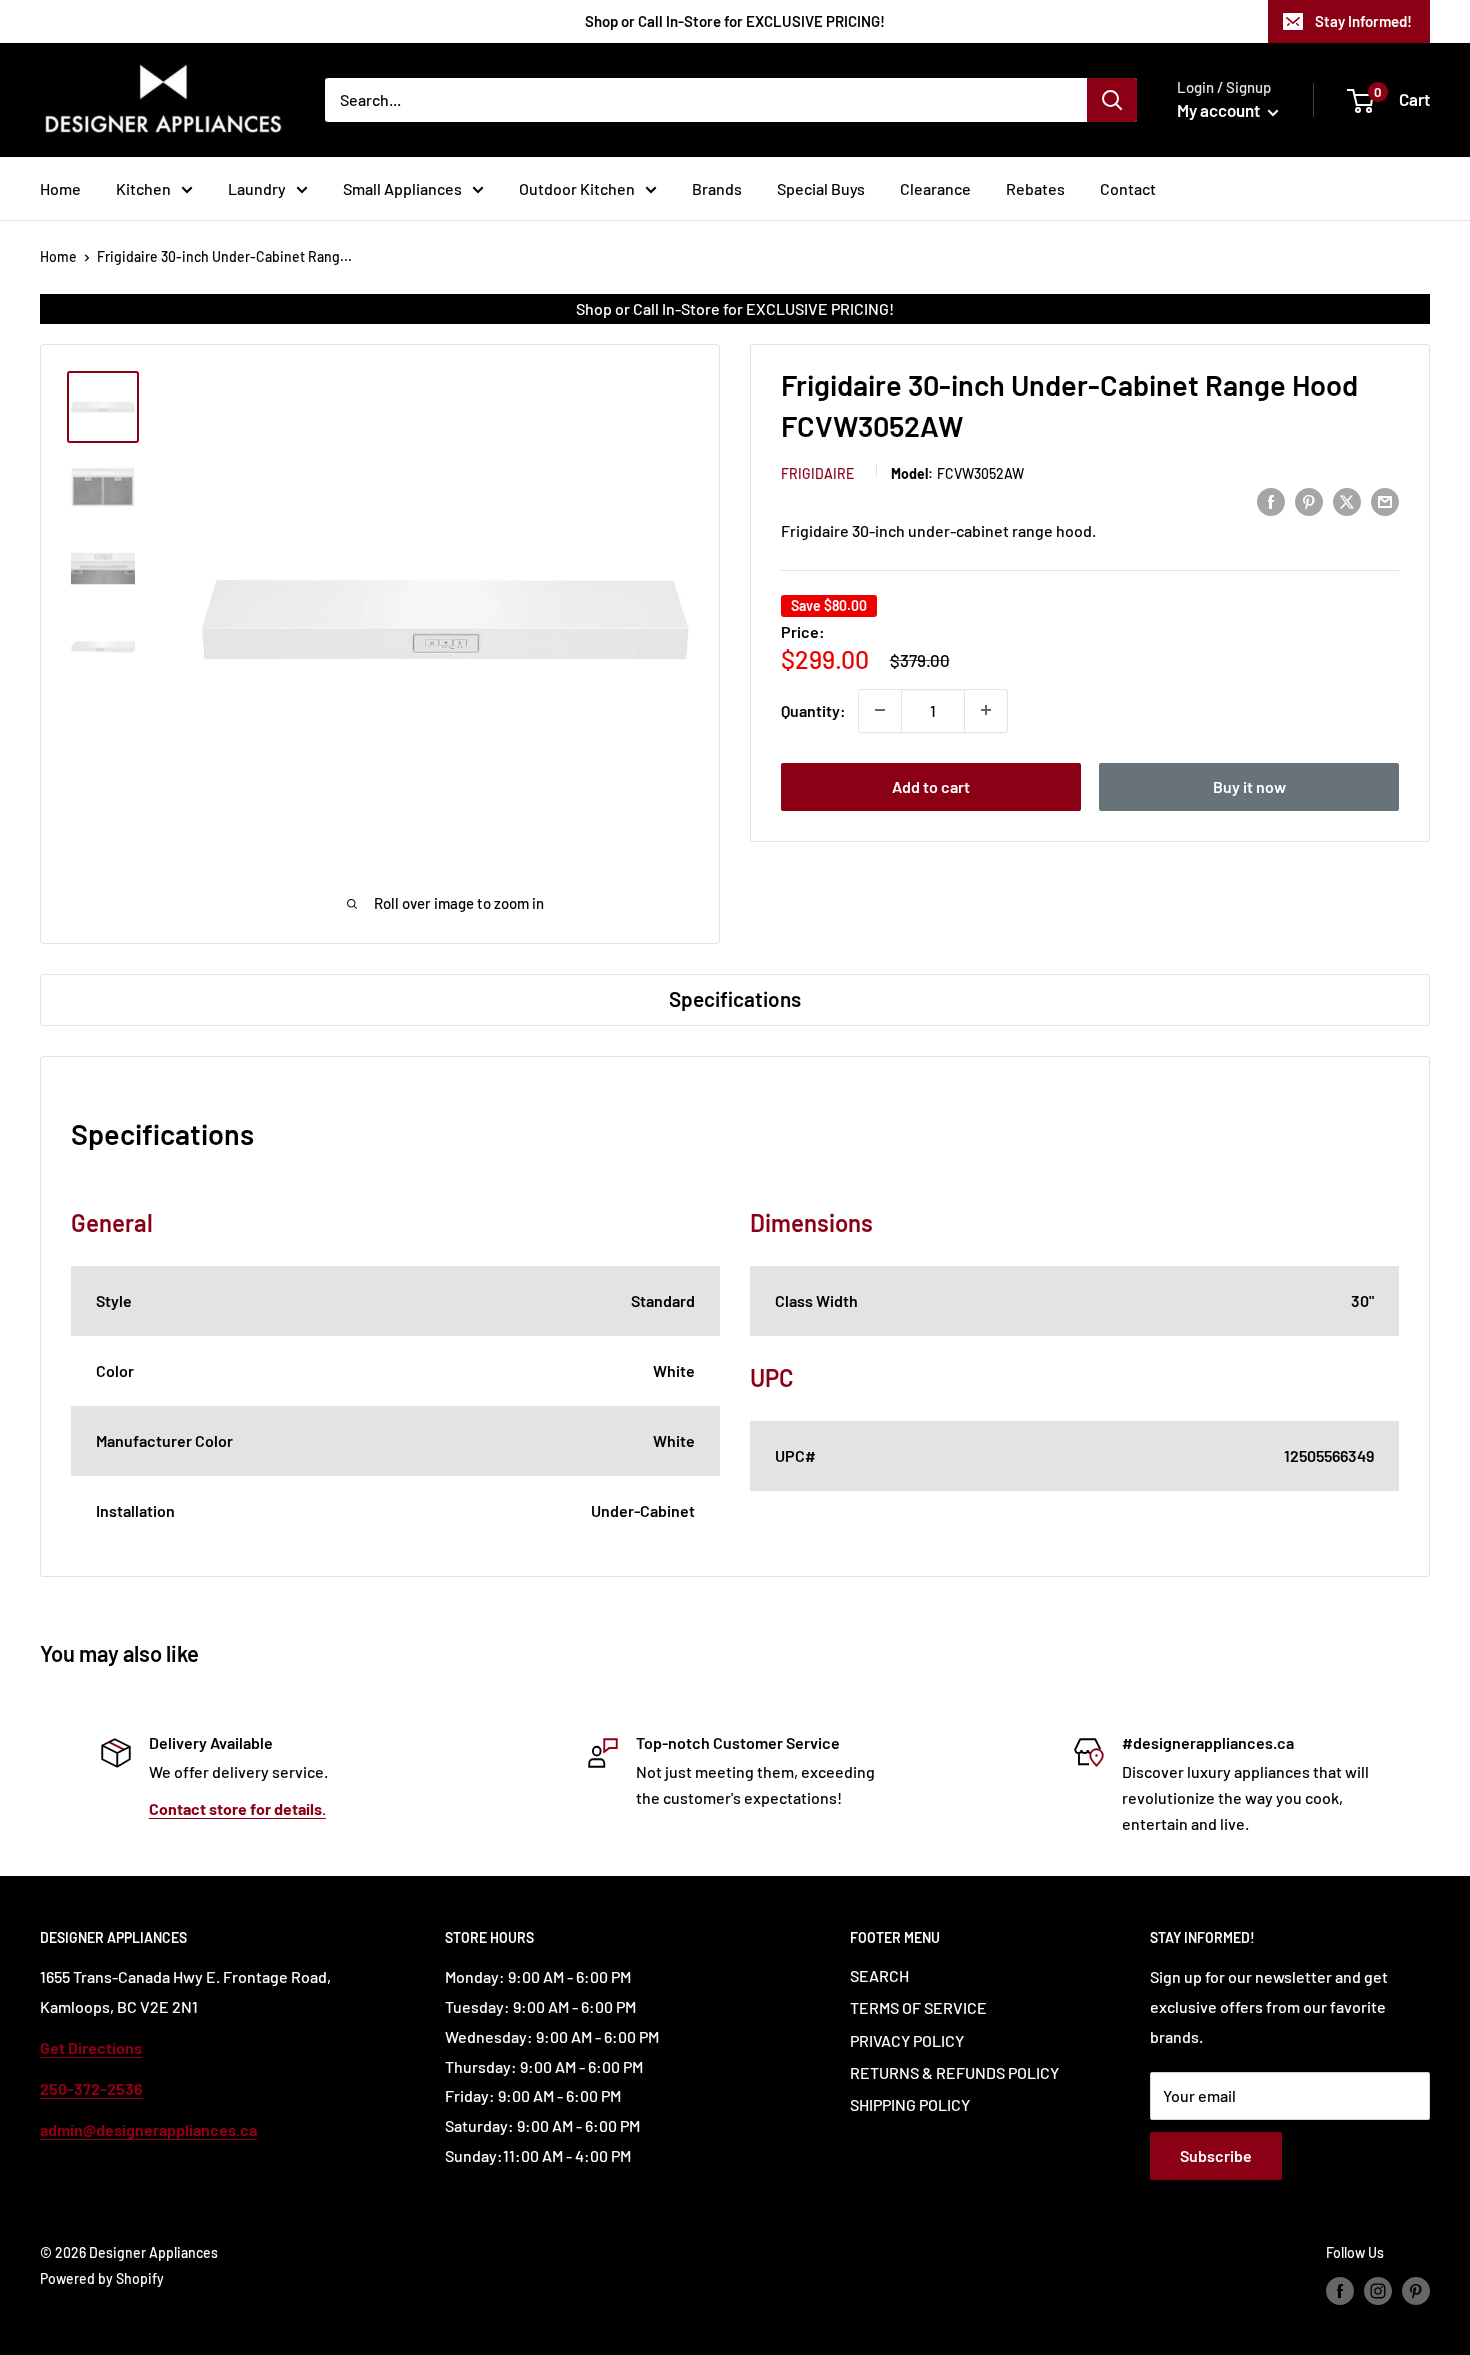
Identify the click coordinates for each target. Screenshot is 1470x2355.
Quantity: (813, 709)
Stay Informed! (1363, 21)
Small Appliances (402, 188)
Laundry (257, 188)
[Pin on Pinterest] (1309, 500)
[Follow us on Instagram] (1378, 2291)
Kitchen (143, 188)
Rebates (1035, 188)
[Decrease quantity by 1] (880, 710)
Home (60, 188)
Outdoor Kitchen (577, 188)
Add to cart (931, 785)
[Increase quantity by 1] (986, 710)
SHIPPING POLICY (910, 2104)
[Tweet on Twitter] (1347, 500)
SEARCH (879, 1975)
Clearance (935, 188)
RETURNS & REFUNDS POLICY (954, 2072)
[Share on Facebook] (1271, 500)
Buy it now (1249, 785)
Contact (1128, 188)
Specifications (735, 998)
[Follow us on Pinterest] (1416, 2291)
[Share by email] (1385, 500)
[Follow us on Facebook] (1340, 2291)
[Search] (1112, 100)
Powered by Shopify (102, 2278)
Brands (717, 188)
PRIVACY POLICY (907, 2040)
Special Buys (821, 188)
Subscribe (1216, 2155)
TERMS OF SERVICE (918, 2007)
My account (1220, 110)
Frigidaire (817, 472)
